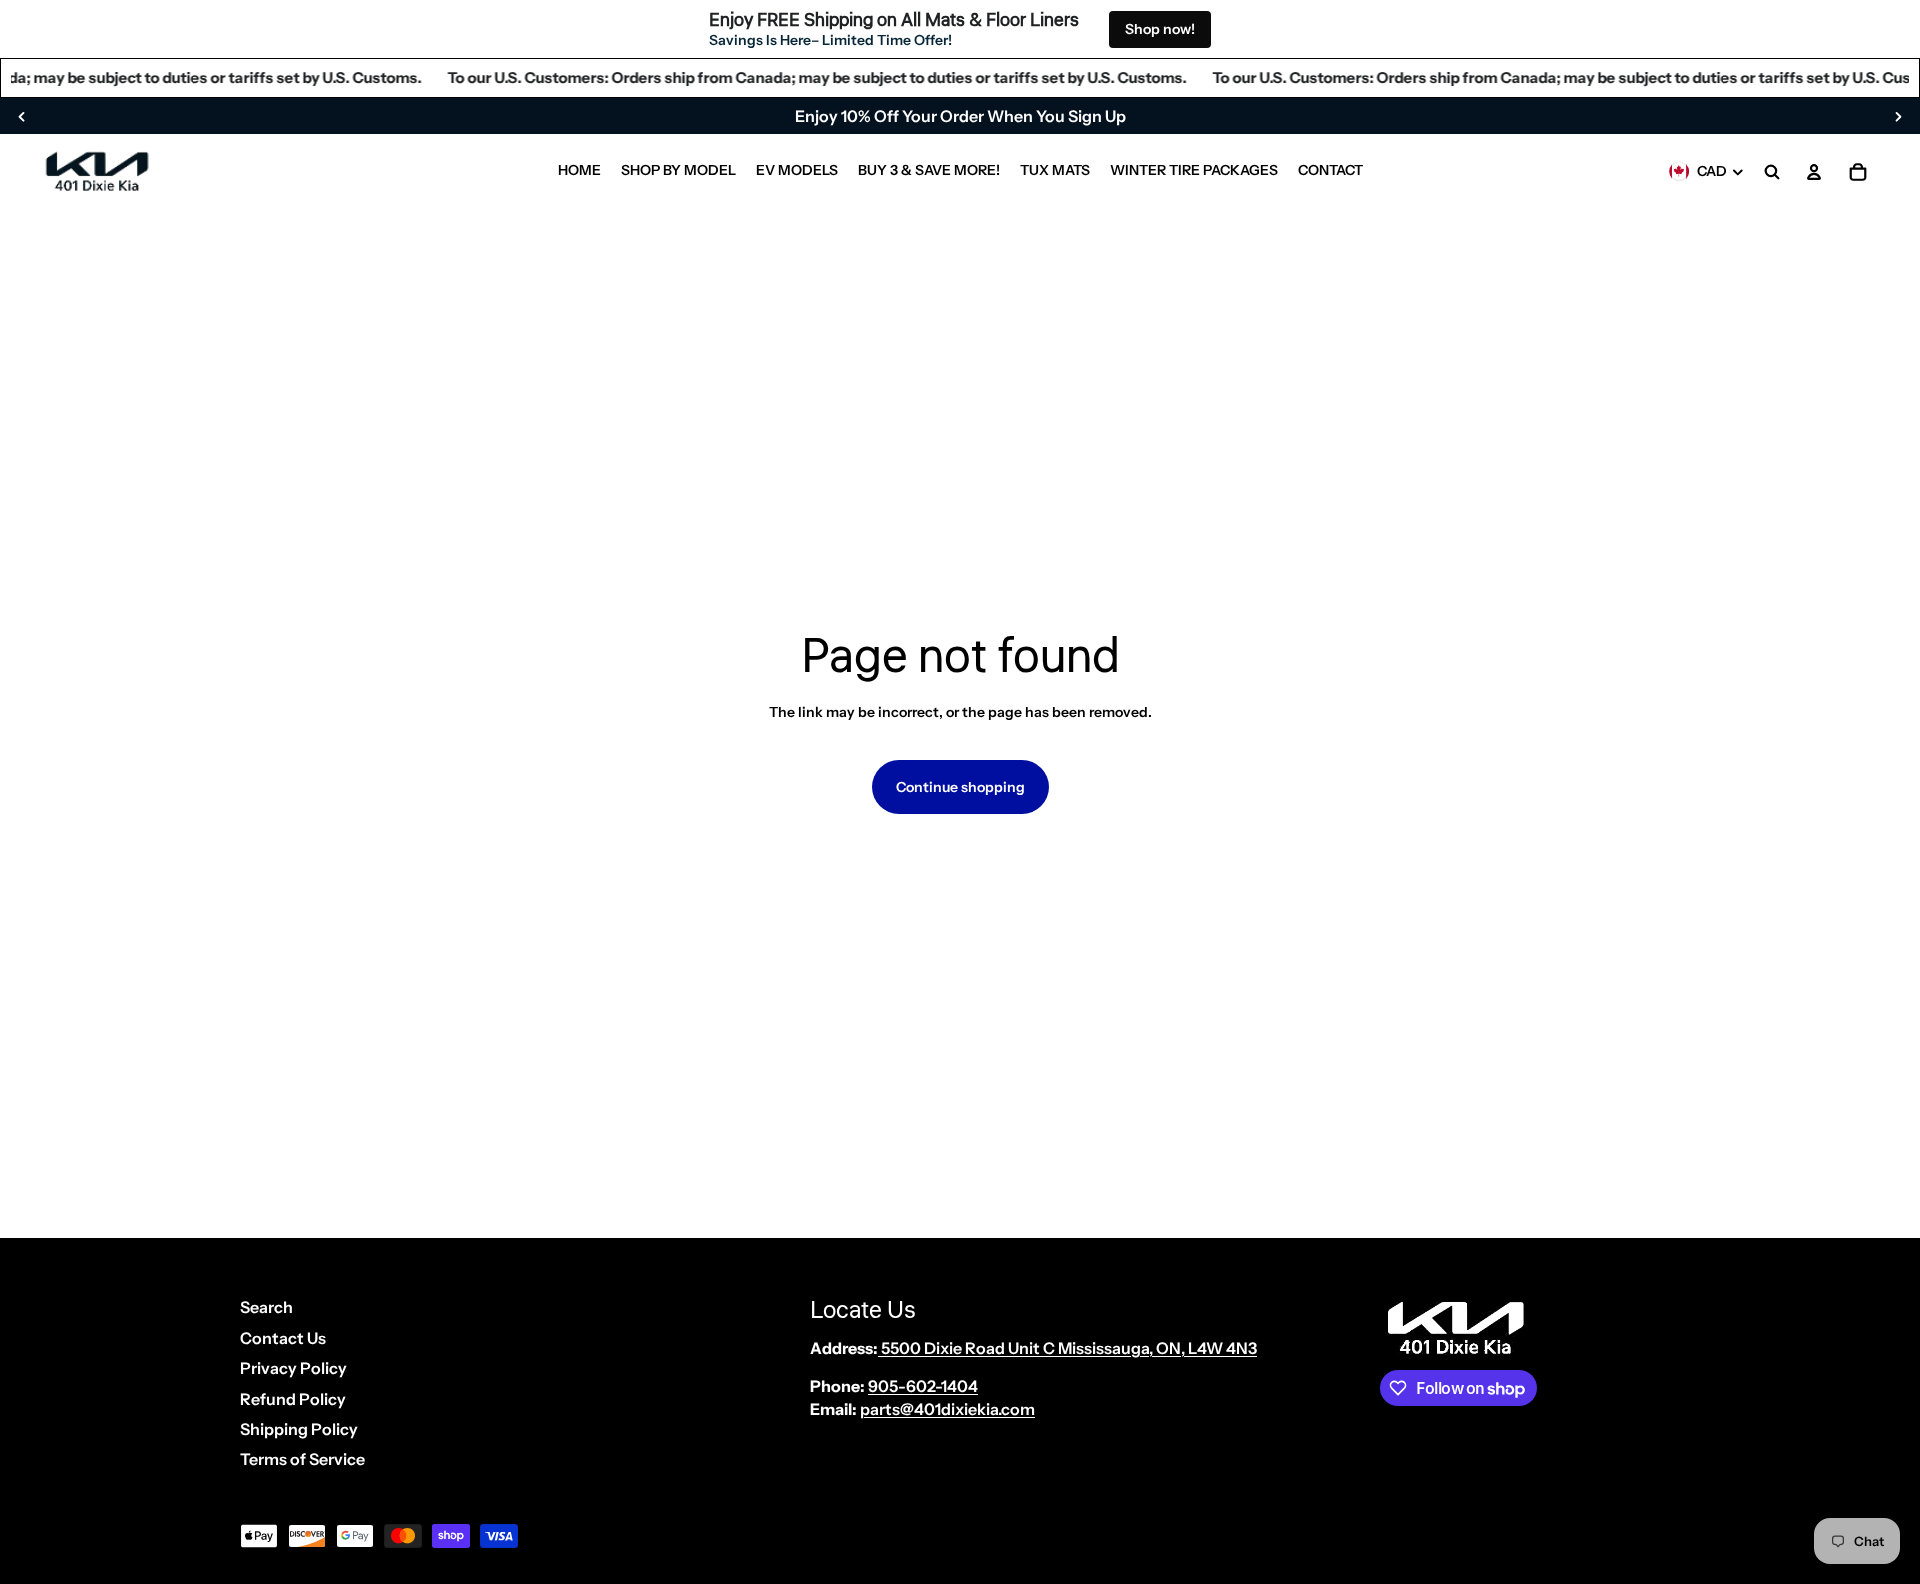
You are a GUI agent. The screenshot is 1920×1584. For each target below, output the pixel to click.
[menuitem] (579, 172)
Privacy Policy (293, 1368)
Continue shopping (960, 787)
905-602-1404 (923, 1386)
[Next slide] (1898, 116)
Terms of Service (302, 1459)
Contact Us (283, 1338)
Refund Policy (293, 1399)
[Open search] (1772, 172)
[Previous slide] (22, 116)
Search (266, 1307)
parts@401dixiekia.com (947, 1409)
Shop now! (1160, 29)
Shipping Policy (299, 1429)
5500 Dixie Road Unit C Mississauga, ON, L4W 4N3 (1067, 1348)
